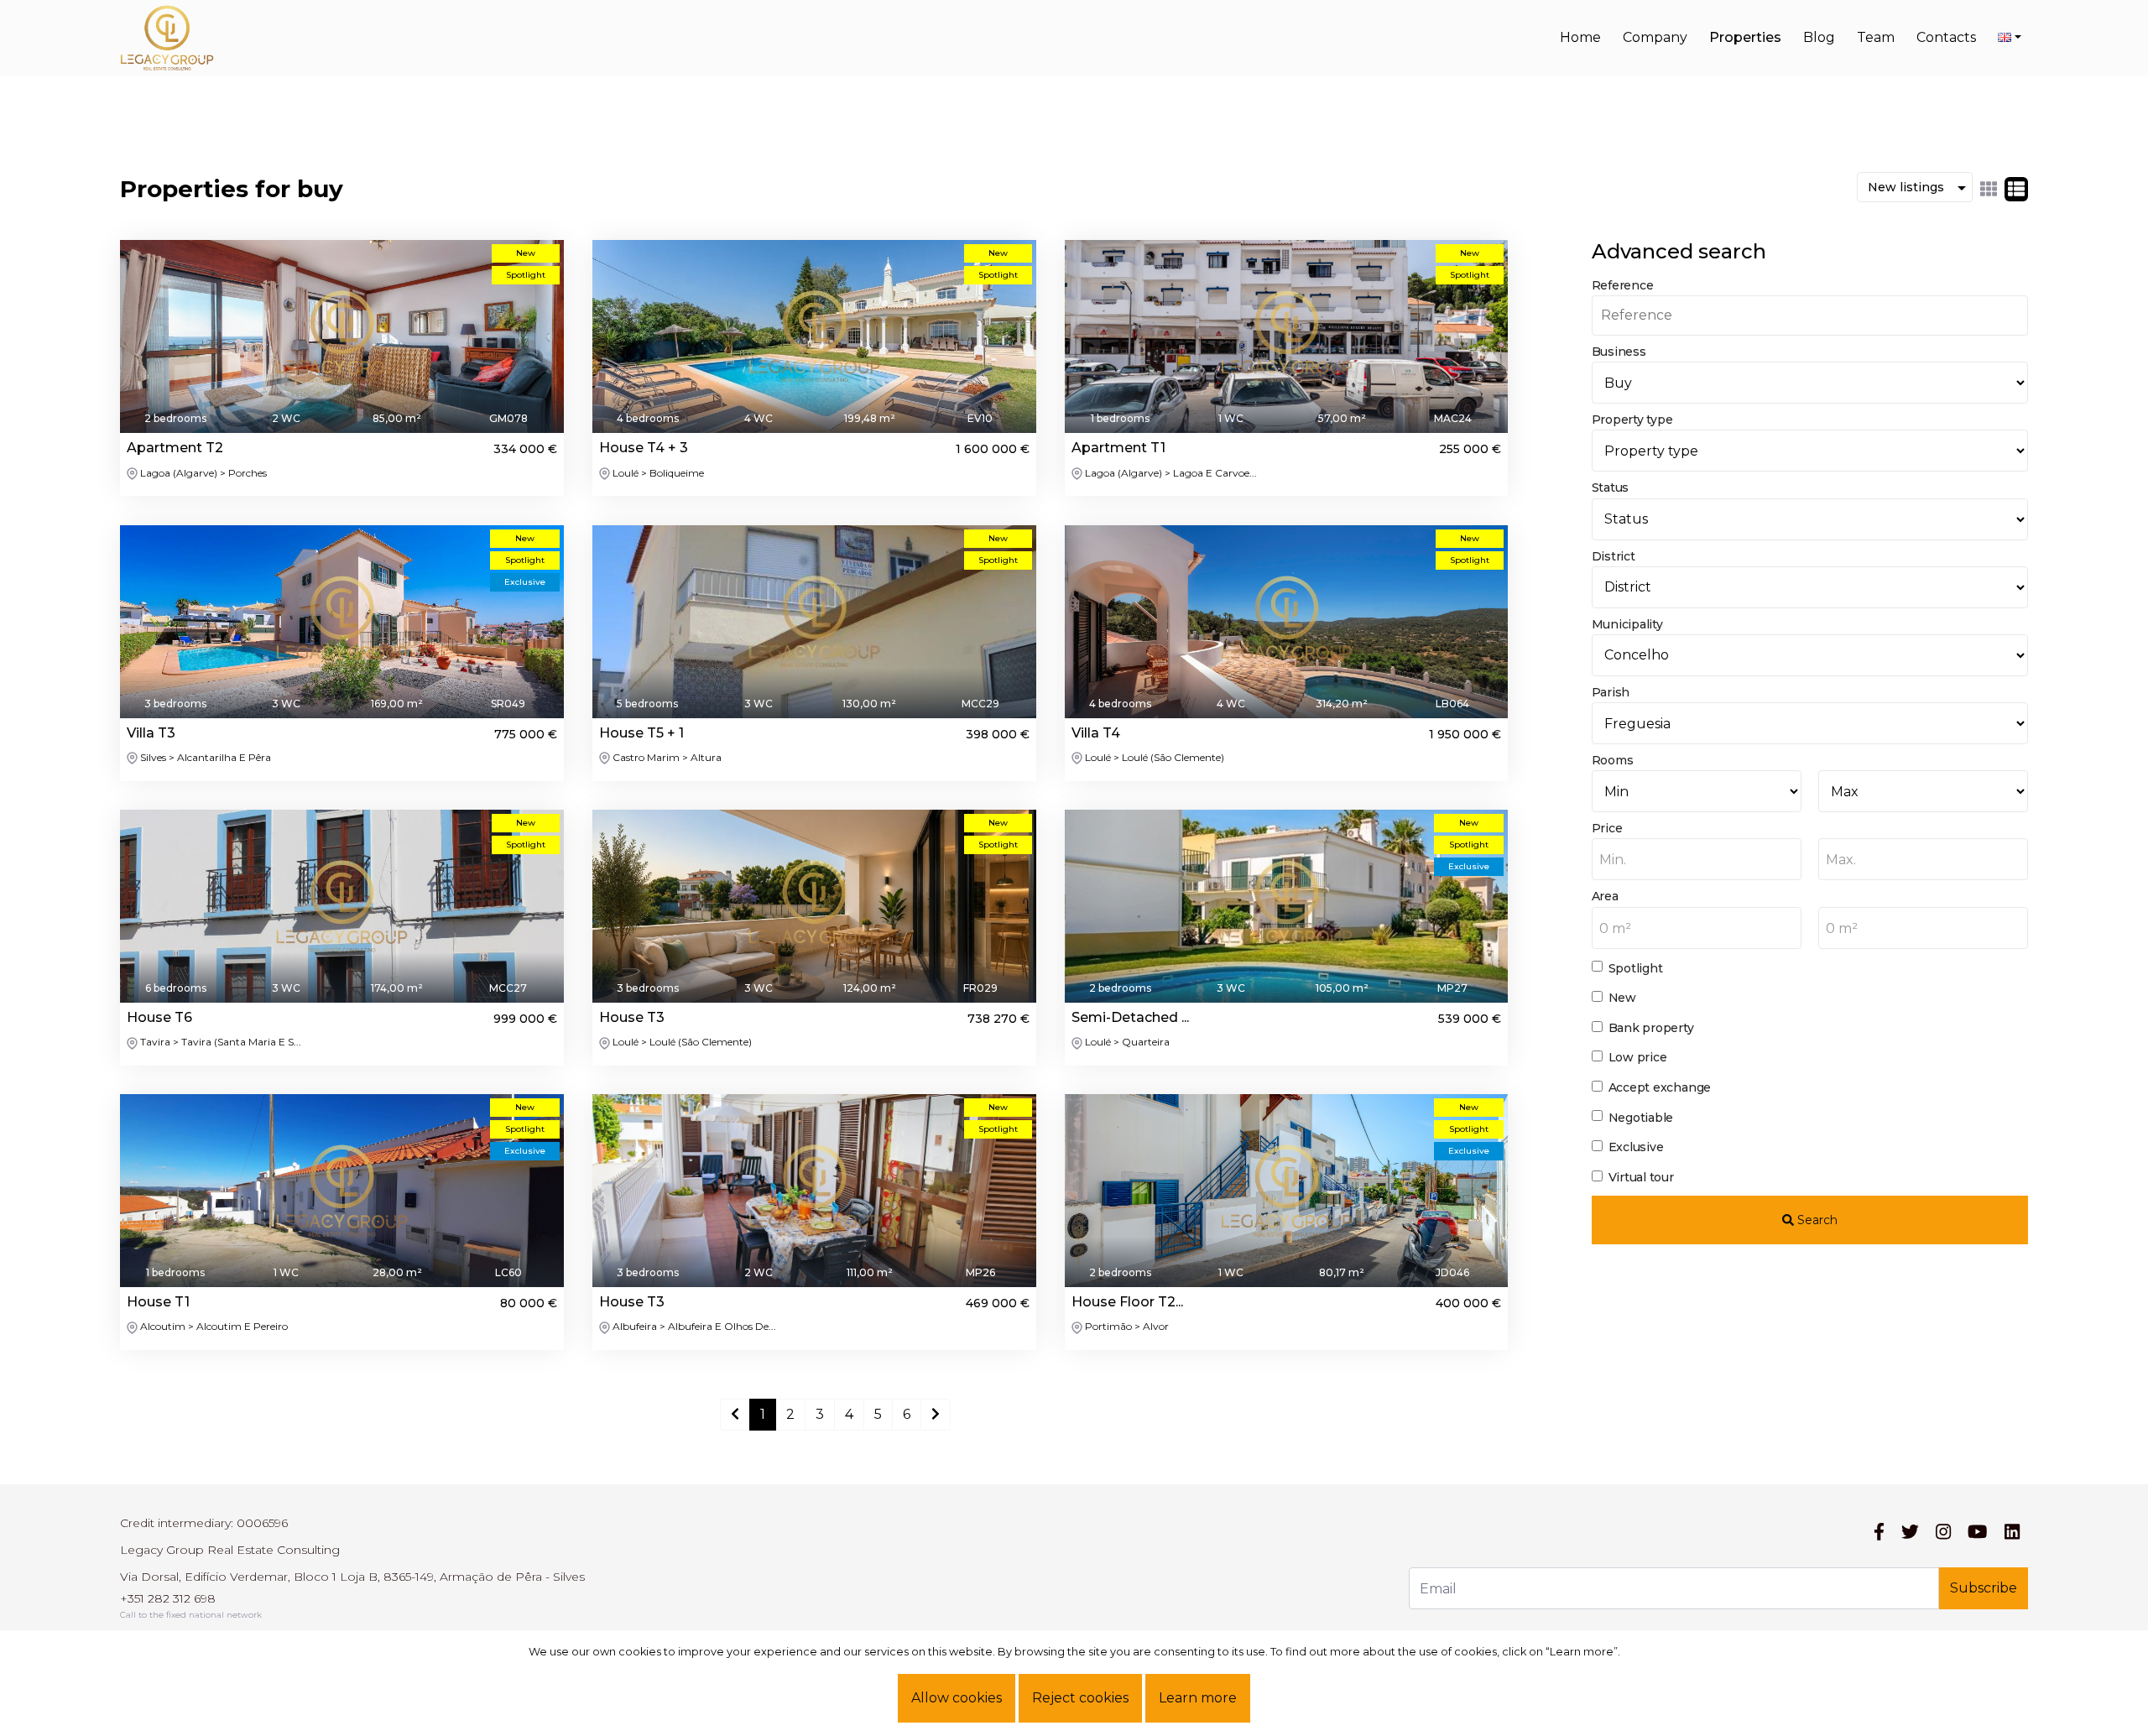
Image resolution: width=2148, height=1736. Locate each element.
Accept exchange (1660, 1087)
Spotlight (1636, 968)
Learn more (1198, 1698)
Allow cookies (957, 1698)
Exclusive (1636, 1147)
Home (1580, 37)
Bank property (1651, 1028)
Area (1605, 896)
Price (1607, 828)
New (1622, 998)
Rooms (1613, 760)
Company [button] (1655, 37)
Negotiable (1641, 1118)
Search (1816, 1220)
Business (1619, 352)
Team (1876, 37)
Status (1611, 487)
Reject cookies (1080, 1698)
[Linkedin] (2012, 1532)
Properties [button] (1745, 37)
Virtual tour (1641, 1177)
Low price (1638, 1057)
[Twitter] (1910, 1532)
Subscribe (1984, 1588)
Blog (1819, 37)
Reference (1623, 285)
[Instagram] (1943, 1532)
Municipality (1627, 624)
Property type (1632, 420)
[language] (2010, 38)
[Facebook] (1879, 1532)
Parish (1611, 692)
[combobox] (1697, 859)
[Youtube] (1977, 1532)
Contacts (1946, 37)
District (1614, 556)
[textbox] (1697, 860)
